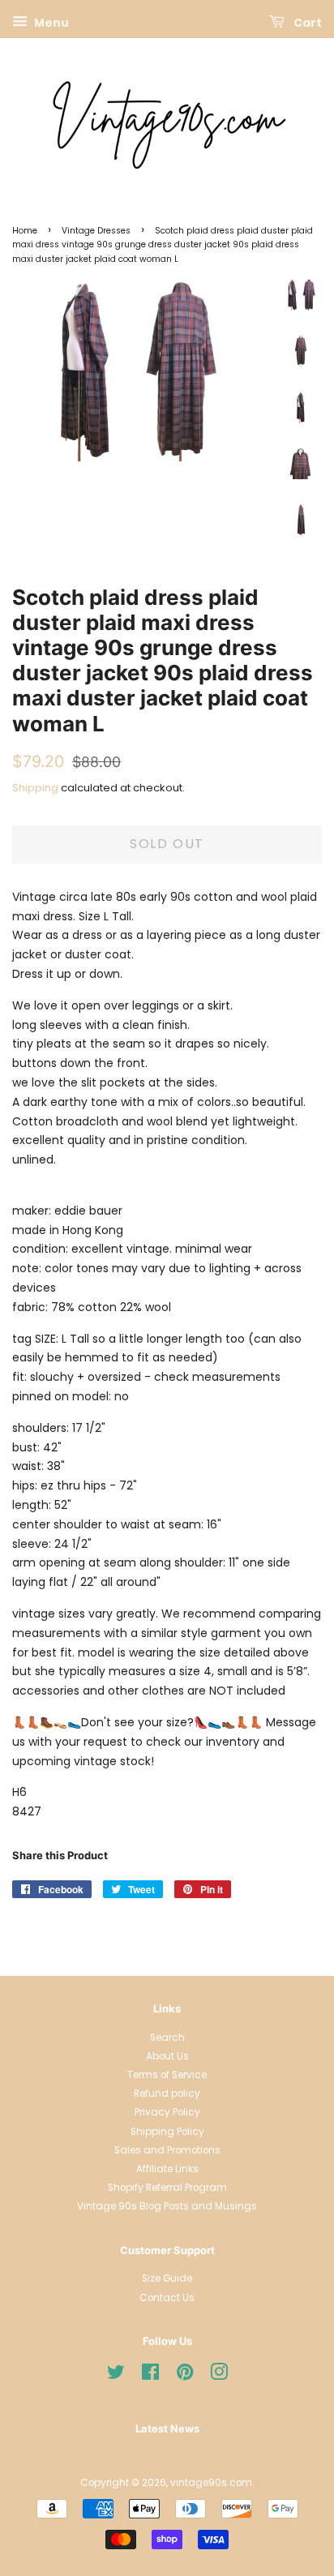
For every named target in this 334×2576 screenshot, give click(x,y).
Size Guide (167, 2278)
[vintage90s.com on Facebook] (150, 2376)
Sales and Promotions (167, 2150)
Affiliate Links (167, 2169)
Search (167, 2038)
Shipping (35, 788)
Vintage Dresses (96, 231)
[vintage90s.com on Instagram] (219, 2376)
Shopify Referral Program (167, 2188)
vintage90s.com (211, 2483)
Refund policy (167, 2094)
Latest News (167, 2428)
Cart (306, 23)
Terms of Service (167, 2075)
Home (25, 231)
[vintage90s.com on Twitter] (116, 2376)
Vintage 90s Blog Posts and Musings (167, 2206)
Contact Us (167, 2298)
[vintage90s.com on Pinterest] (185, 2376)
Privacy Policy (167, 2112)
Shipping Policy (167, 2132)
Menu (50, 23)
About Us (167, 2056)
